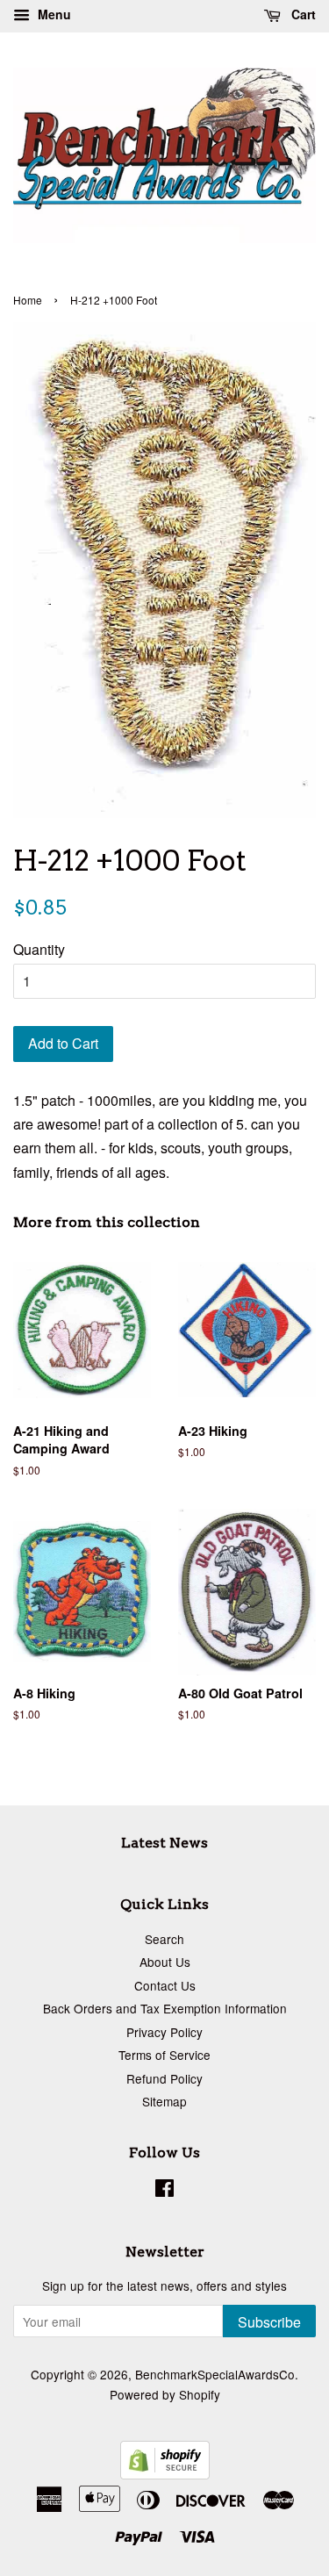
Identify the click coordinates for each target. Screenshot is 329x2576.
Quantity (39, 949)
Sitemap (164, 2101)
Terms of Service (164, 2055)
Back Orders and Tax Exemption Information (165, 2008)
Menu (53, 14)
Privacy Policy (164, 2032)
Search (164, 1939)
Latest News (164, 1843)
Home (28, 300)
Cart (302, 14)
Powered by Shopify (165, 2394)
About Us (165, 1962)
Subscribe (269, 2322)
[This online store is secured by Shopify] (165, 2474)
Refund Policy (164, 2078)
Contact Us (165, 1985)
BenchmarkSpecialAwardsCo (215, 2374)
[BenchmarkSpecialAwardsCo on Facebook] (164, 2191)
